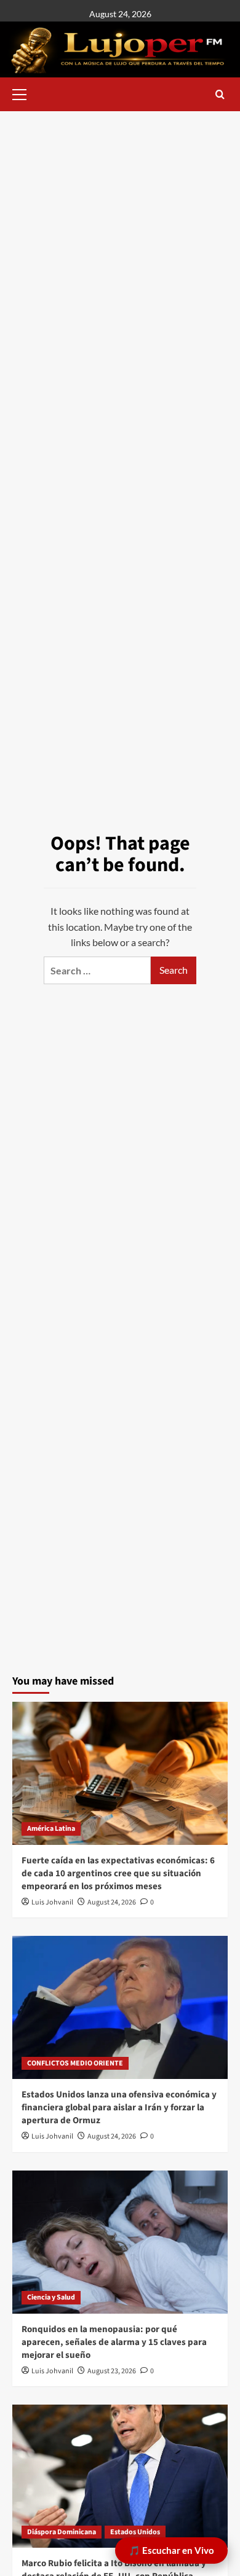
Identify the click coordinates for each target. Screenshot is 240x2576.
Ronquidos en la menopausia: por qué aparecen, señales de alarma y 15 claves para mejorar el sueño (114, 2342)
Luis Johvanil (52, 1902)
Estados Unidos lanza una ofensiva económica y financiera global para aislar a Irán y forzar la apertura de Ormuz (119, 2108)
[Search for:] (97, 970)
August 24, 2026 (112, 1902)
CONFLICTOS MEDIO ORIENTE (75, 2063)
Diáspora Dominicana (62, 2532)
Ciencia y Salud (51, 2297)
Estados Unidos (135, 2532)
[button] (25, 93)
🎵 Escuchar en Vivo (171, 2550)
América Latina (51, 1829)
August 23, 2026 (112, 2371)
